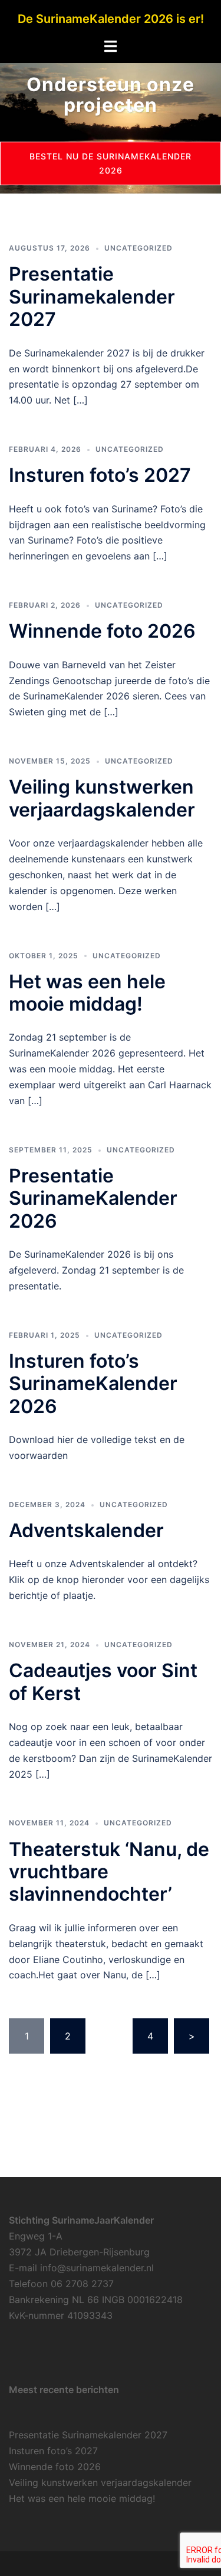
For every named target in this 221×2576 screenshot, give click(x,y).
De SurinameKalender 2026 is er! (111, 19)
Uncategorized (138, 248)
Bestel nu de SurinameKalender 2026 (111, 163)
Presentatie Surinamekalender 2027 (92, 296)
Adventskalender (86, 1530)
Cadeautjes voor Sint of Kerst (103, 1682)
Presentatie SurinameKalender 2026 (93, 1198)
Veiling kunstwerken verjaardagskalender (102, 798)
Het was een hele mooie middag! (87, 993)
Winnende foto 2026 (102, 631)
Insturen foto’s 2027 (100, 475)
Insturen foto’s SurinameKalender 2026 (93, 1384)
